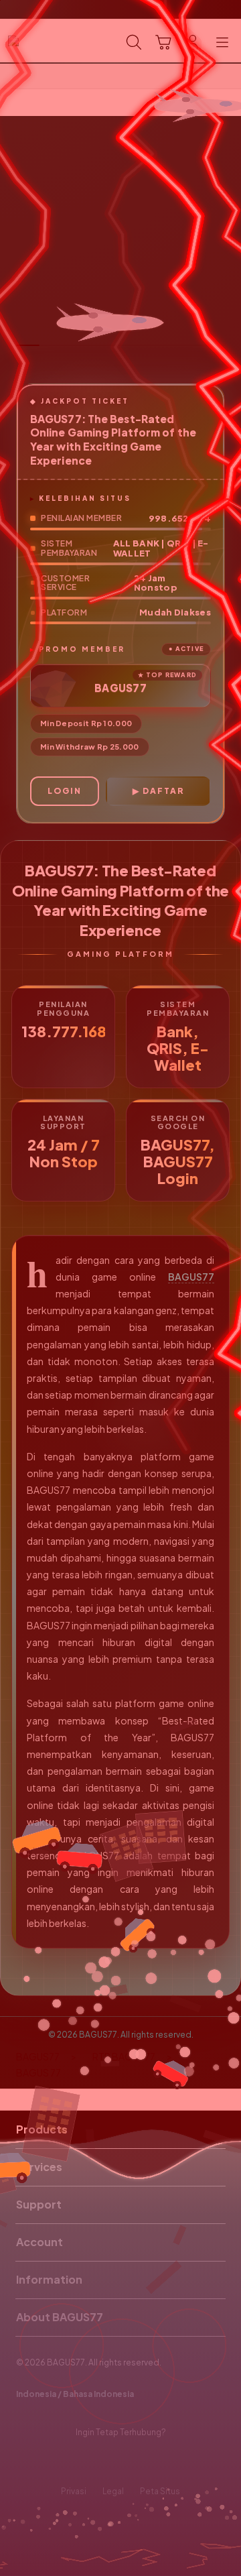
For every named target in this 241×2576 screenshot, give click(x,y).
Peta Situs (160, 2491)
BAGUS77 (191, 1277)
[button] (163, 42)
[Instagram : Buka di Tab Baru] (134, 2462)
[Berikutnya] (228, 243)
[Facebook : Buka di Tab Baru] (80, 2462)
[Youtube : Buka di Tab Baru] (161, 2462)
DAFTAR (163, 791)
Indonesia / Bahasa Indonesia (75, 2394)
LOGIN (65, 791)
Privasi (74, 2491)
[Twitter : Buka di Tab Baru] (107, 2462)
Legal (113, 2491)
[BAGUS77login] (41, 41)
